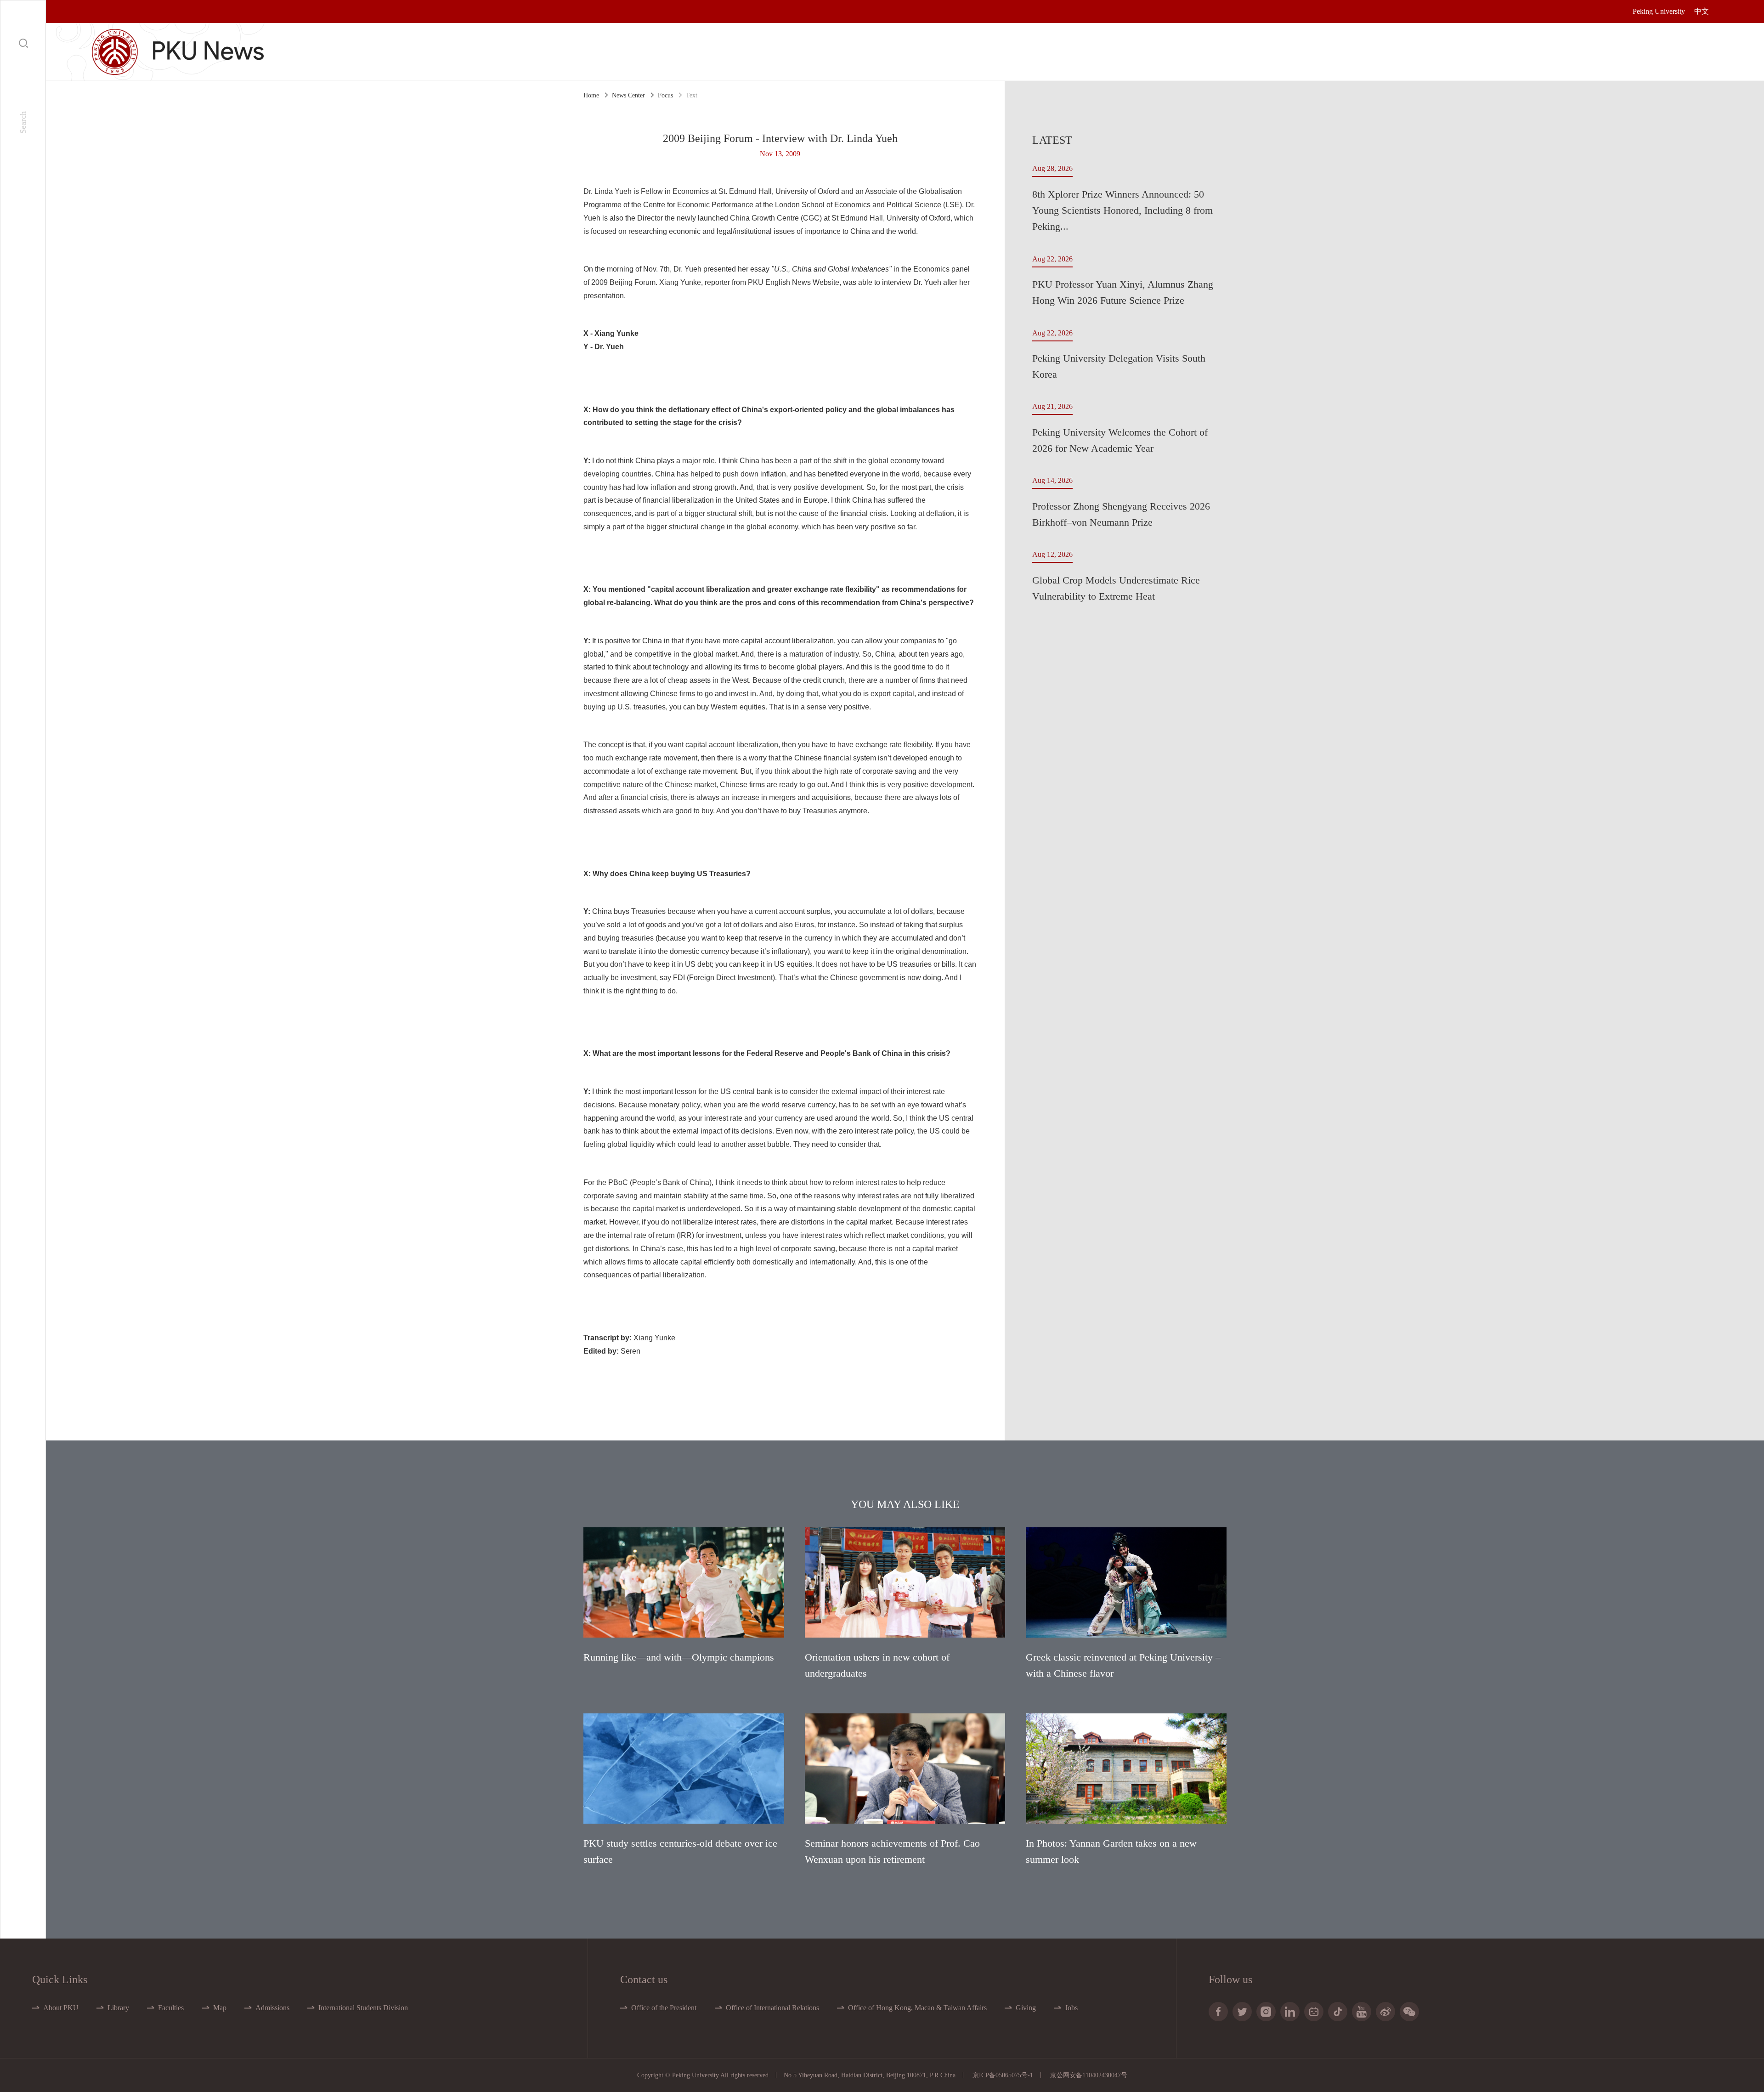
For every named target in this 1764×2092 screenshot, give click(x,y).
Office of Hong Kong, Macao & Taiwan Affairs (917, 2008)
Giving (1026, 2008)
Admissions (272, 2008)
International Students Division (363, 2008)
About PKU (61, 2008)
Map (220, 2008)
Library (118, 2008)
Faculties (171, 2008)
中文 (1702, 11)
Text (692, 95)
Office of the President (664, 2008)
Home (591, 95)
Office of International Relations (772, 2008)
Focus (665, 95)
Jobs (1071, 2008)
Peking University (1659, 11)
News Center (628, 95)
